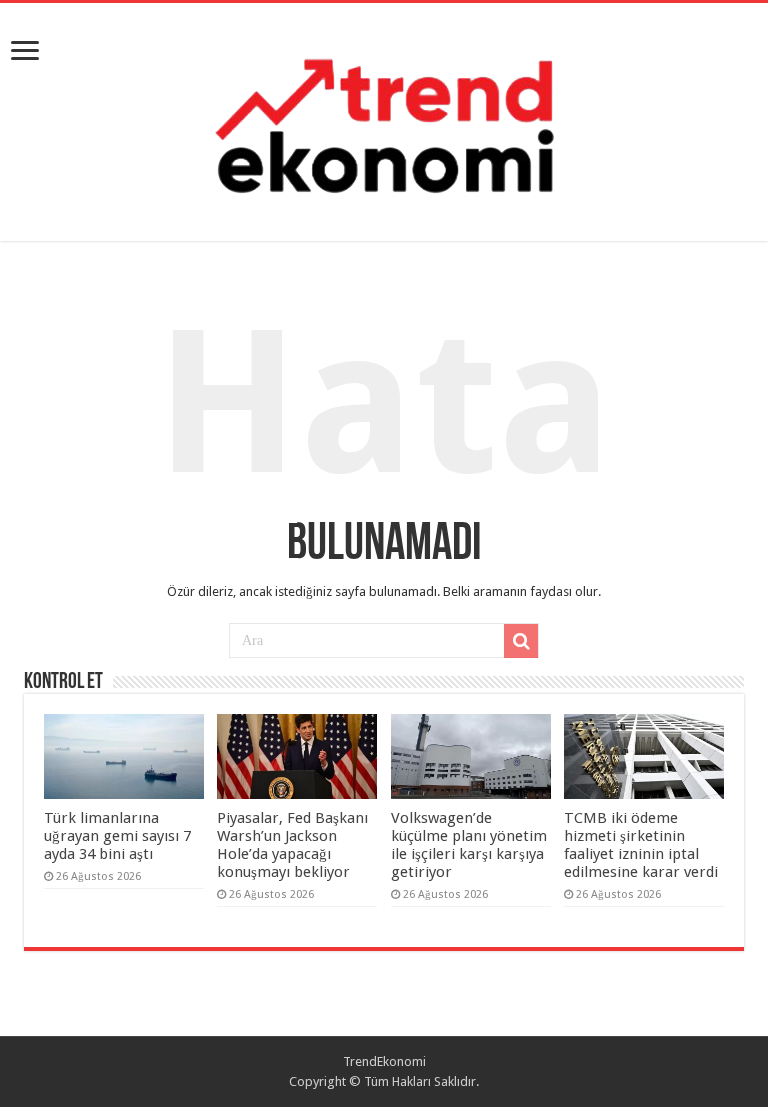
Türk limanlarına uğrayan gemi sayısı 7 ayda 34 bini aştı (117, 836)
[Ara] (521, 641)
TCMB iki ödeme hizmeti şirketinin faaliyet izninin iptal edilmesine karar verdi (641, 845)
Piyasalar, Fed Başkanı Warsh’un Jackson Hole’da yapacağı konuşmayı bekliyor (292, 845)
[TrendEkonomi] (384, 118)
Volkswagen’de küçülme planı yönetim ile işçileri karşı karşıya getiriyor (469, 845)
